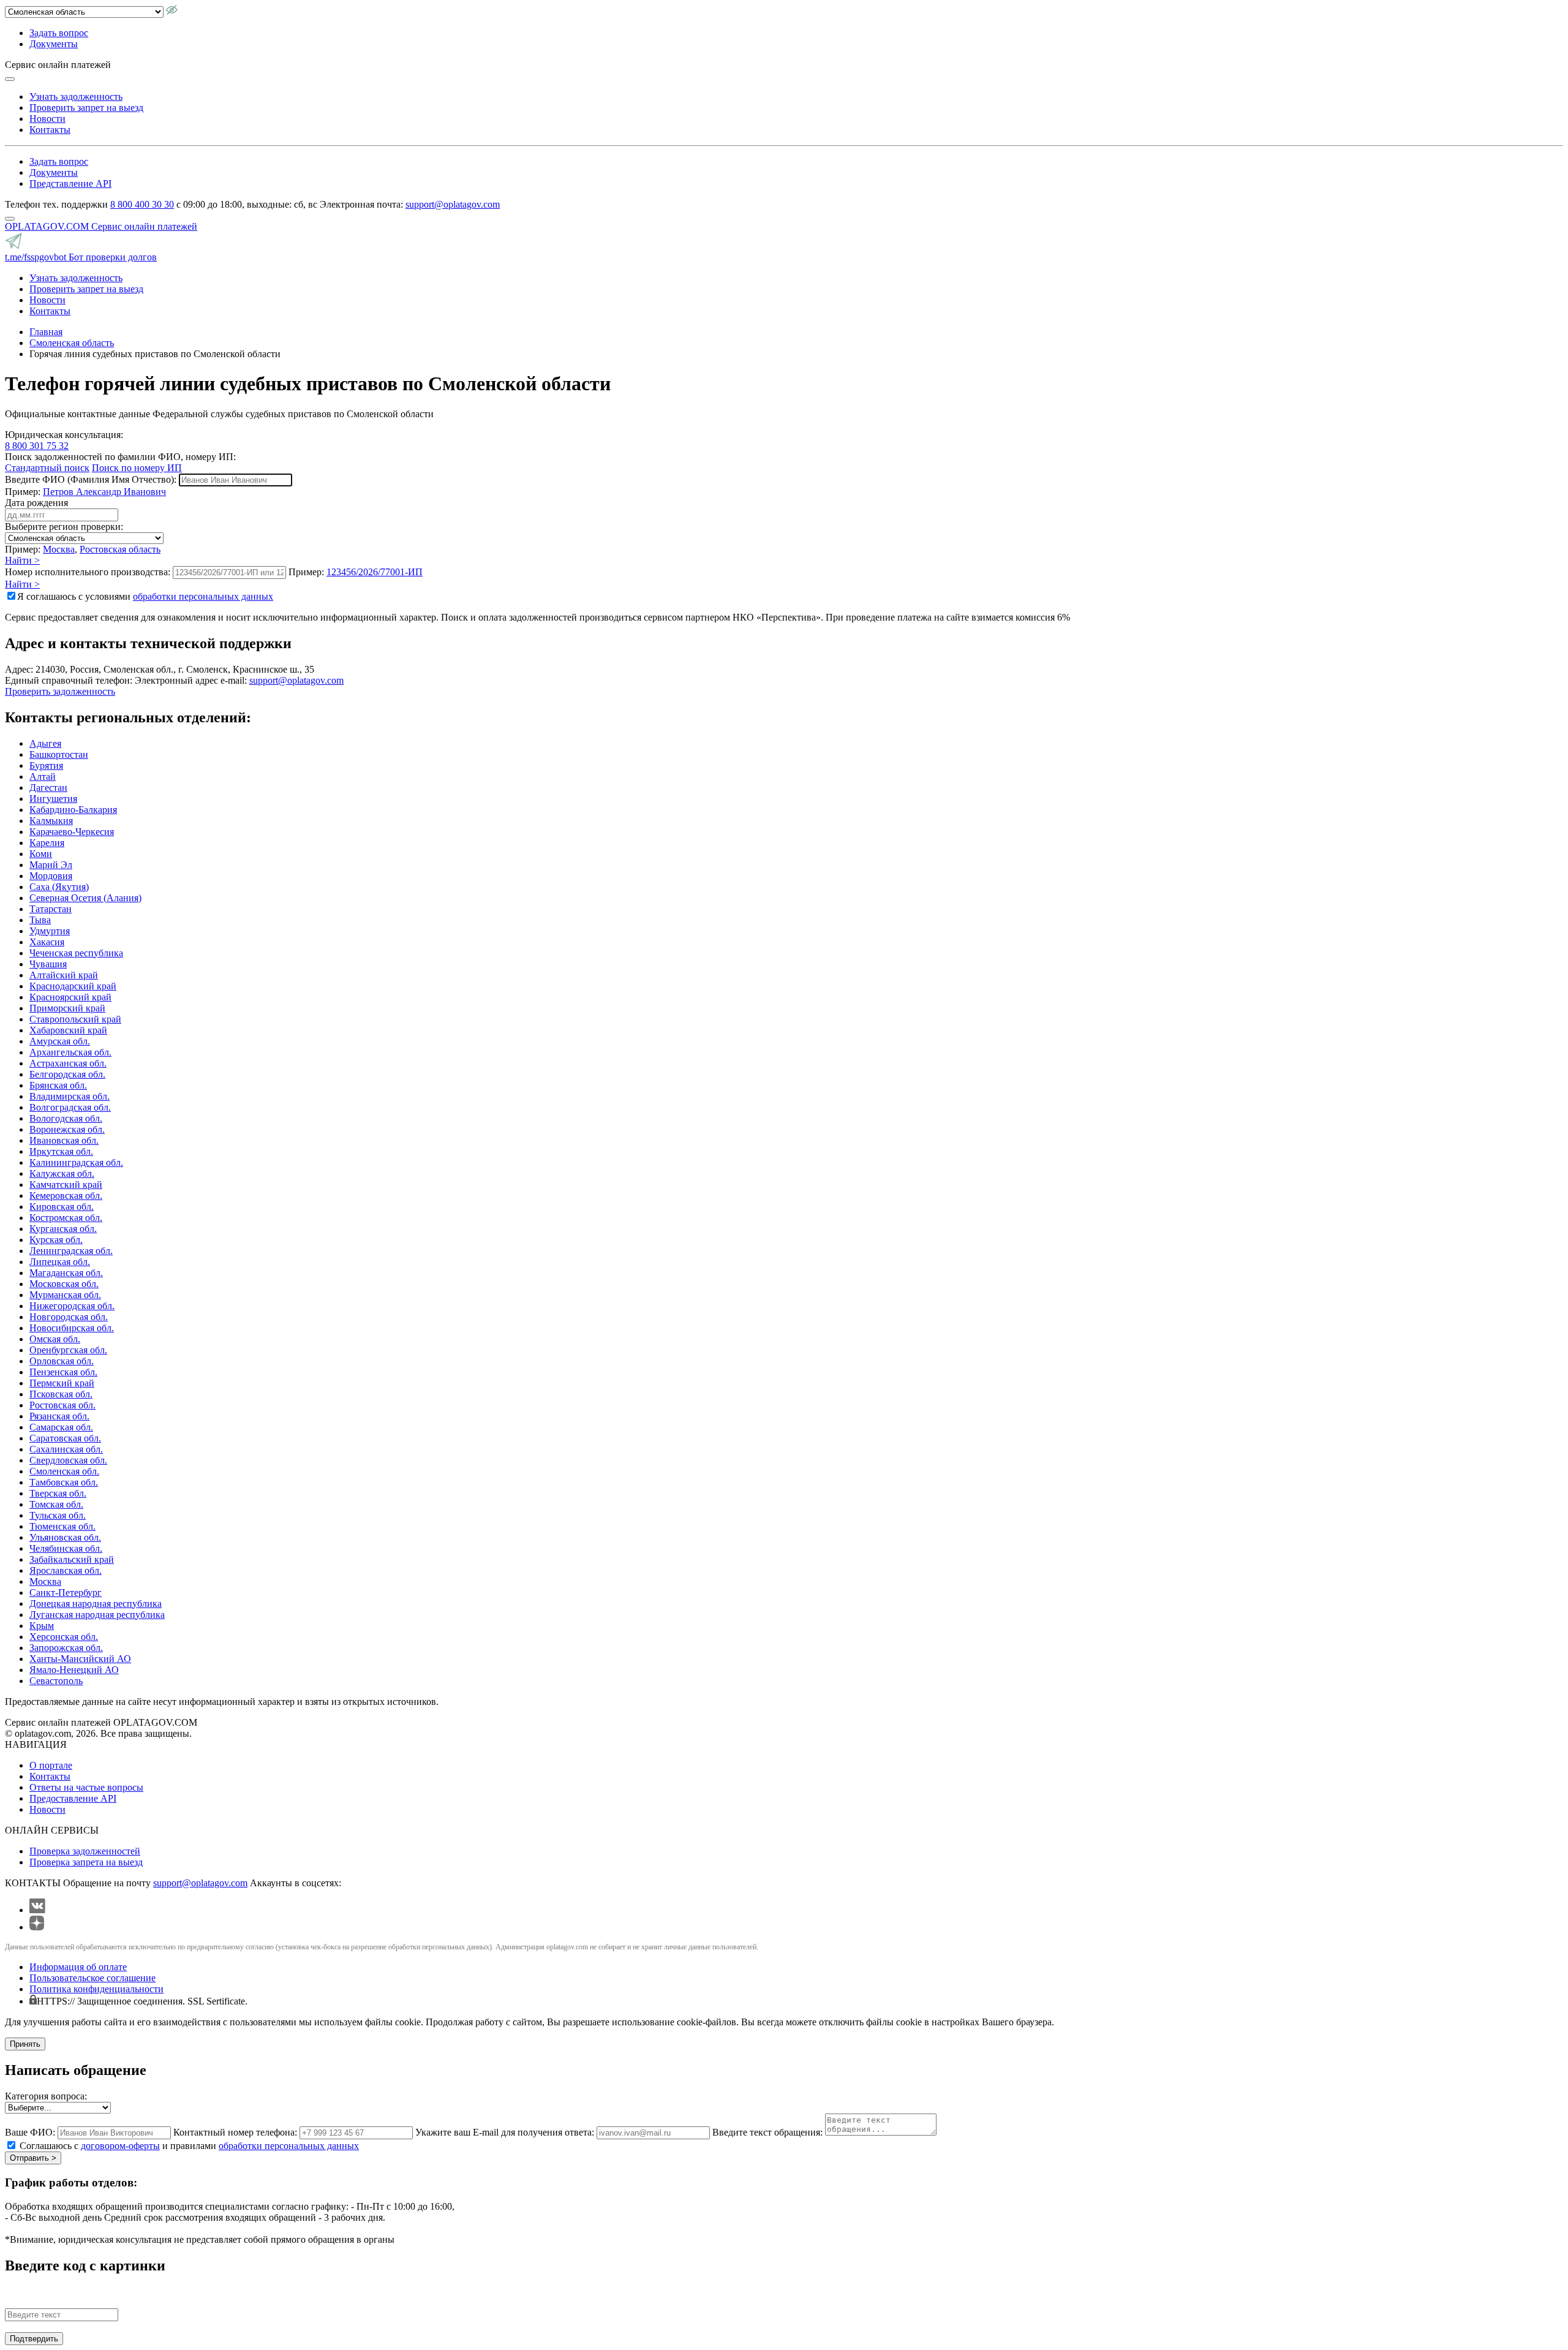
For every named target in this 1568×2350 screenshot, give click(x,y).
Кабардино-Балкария (73, 810)
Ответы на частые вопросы (86, 1787)
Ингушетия (53, 799)
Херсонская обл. (64, 1637)
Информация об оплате (78, 1967)
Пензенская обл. (63, 1372)
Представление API (70, 183)
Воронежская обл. (67, 1129)
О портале (51, 1765)
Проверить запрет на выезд (86, 108)
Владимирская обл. (70, 1096)
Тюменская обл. (62, 1526)
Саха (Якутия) (59, 887)
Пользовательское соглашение (92, 1978)
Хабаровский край (68, 1030)
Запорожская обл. (66, 1648)
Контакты (50, 130)
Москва (59, 549)
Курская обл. (56, 1240)
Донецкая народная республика (96, 1604)
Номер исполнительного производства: (88, 572)
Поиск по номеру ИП (137, 468)
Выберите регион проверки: (64, 527)
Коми (41, 854)
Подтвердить (34, 2339)
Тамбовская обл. (64, 1482)
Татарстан (51, 909)
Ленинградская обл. (71, 1251)
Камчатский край (66, 1184)
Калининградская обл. (76, 1162)
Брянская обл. (58, 1085)
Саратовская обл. (65, 1438)
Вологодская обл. (66, 1118)
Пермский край (62, 1383)
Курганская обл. (63, 1229)
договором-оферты (120, 2146)
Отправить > (33, 2158)
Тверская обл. (58, 1493)
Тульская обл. (58, 1515)
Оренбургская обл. (68, 1350)
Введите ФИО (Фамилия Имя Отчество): (91, 479)
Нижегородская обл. (72, 1306)
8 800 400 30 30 (142, 204)
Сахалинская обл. (66, 1449)
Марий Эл (51, 865)
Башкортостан (59, 754)
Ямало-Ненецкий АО (74, 1670)
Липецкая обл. (60, 1262)
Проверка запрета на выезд (86, 1862)
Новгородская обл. (69, 1317)
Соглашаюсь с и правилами (189, 2146)
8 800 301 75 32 (37, 446)
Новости (47, 119)
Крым (42, 1626)
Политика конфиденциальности (96, 1989)
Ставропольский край (75, 1019)
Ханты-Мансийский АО (80, 1659)
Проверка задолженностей (85, 1851)
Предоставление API (73, 1798)
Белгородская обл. (67, 1074)
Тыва (40, 920)
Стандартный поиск (47, 468)
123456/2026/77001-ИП (375, 572)
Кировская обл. (62, 1207)
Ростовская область (120, 549)
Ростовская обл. (62, 1405)
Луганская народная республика (97, 1615)
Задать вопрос (59, 33)
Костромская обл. (66, 1218)
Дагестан (48, 788)
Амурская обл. (60, 1041)
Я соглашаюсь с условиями (145, 596)
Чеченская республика (76, 953)
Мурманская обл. (65, 1295)
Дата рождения (36, 503)
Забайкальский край (72, 1559)
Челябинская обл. (66, 1548)
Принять (25, 2044)
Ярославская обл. (66, 1570)
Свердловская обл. (68, 1460)
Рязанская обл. (59, 1416)
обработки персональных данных (203, 596)
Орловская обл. (62, 1361)
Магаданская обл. (66, 1273)
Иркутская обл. (61, 1151)
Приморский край (67, 1008)
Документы (54, 44)
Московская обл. (64, 1284)
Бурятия (46, 765)
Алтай (43, 776)
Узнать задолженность (76, 96)
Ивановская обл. (64, 1140)
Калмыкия (51, 821)
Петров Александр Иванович (104, 492)
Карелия (47, 843)
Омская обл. (55, 1339)
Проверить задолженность (60, 691)
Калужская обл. (62, 1173)
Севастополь (56, 1681)
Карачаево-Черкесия (72, 832)
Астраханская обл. (68, 1063)
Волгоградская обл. (70, 1107)
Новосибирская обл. (72, 1328)
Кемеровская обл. (66, 1196)
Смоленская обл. (64, 1471)
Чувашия (48, 964)
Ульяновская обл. (65, 1537)
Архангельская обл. (70, 1052)
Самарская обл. (61, 1427)
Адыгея (45, 743)
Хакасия (47, 942)
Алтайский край (64, 975)
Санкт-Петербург (66, 1592)
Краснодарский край (73, 986)
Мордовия (51, 876)
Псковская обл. (61, 1394)
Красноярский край (70, 997)
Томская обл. (56, 1504)
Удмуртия (50, 931)
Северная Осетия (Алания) (85, 898)
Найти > (22, 560)
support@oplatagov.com (453, 204)
